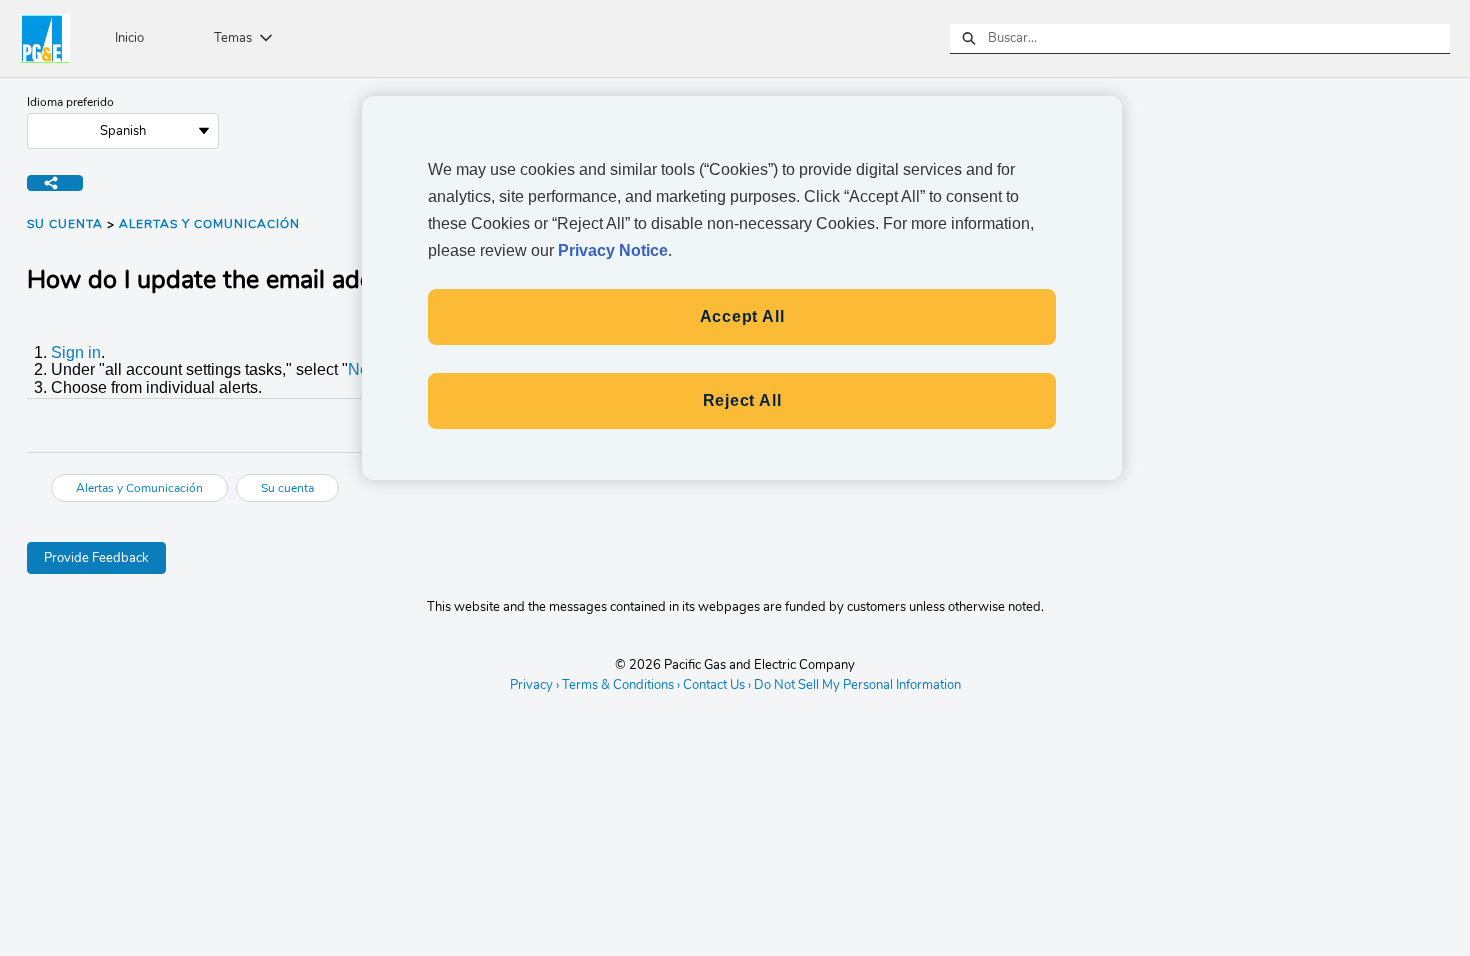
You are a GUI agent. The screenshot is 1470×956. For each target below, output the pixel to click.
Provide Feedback (96, 558)
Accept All (742, 316)
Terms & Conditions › (621, 685)
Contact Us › (717, 685)
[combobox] (1219, 39)
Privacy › (534, 685)
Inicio (129, 38)
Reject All (742, 400)
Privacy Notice (613, 250)
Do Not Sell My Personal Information (857, 686)
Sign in (76, 352)
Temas (233, 38)
